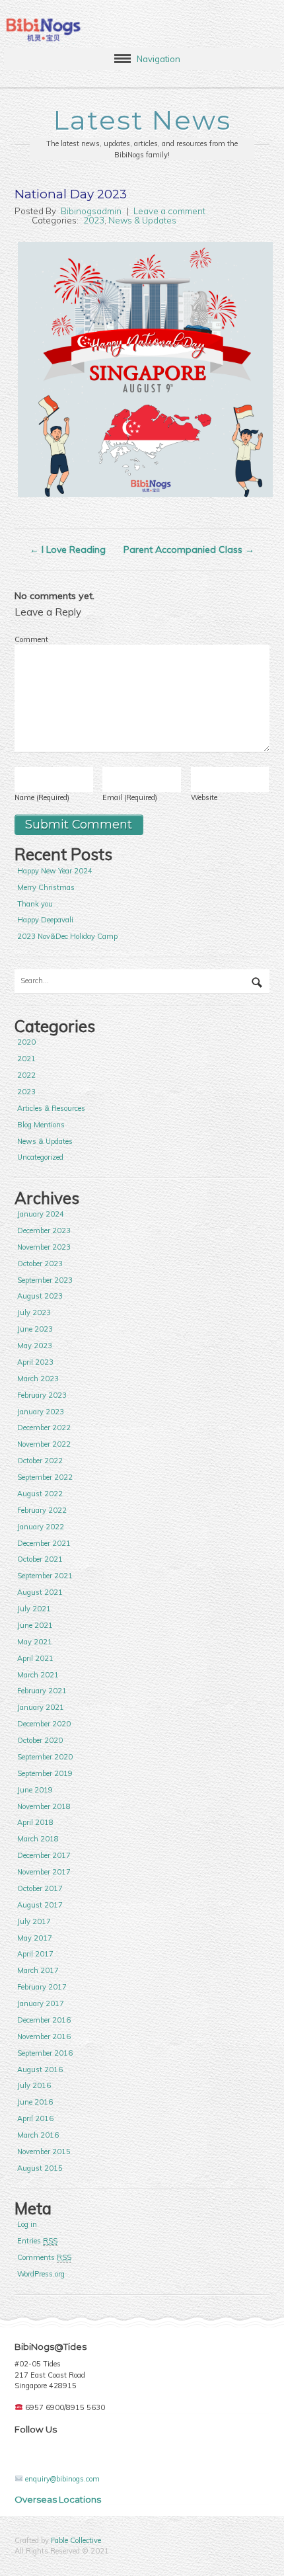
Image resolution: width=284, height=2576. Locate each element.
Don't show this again (72, 1383)
